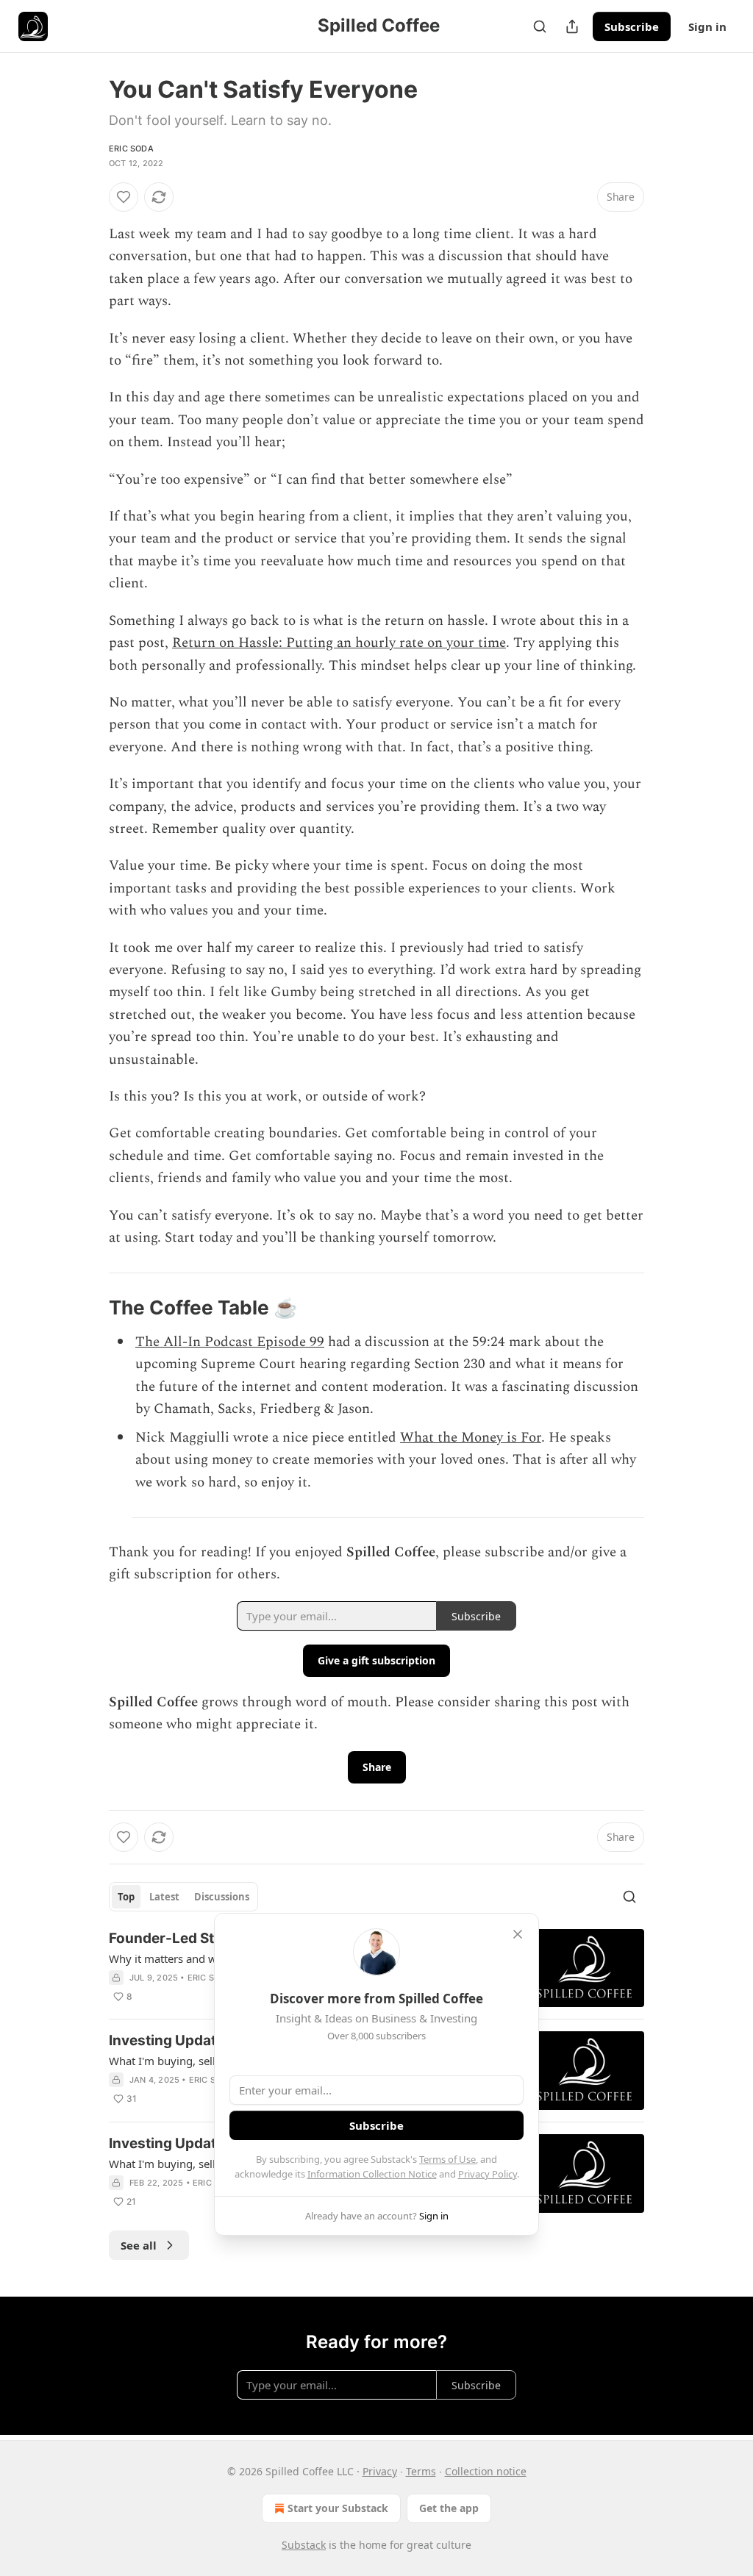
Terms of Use (447, 2159)
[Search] (540, 26)
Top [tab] (126, 1897)
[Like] (124, 197)
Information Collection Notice (372, 2174)
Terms (421, 2471)
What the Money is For (471, 1438)
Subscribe (632, 26)
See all (139, 2245)
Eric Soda (131, 149)
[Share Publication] (572, 26)
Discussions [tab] (222, 1897)
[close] (518, 1934)
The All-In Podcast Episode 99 (230, 1342)
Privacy (380, 2471)
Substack (304, 2545)
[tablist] (183, 1897)
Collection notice (486, 2471)
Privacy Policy (488, 2174)
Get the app (449, 2508)
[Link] (88, 1309)
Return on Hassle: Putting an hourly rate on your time (339, 643)
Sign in (707, 26)
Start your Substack (338, 2508)
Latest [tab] (164, 1897)
